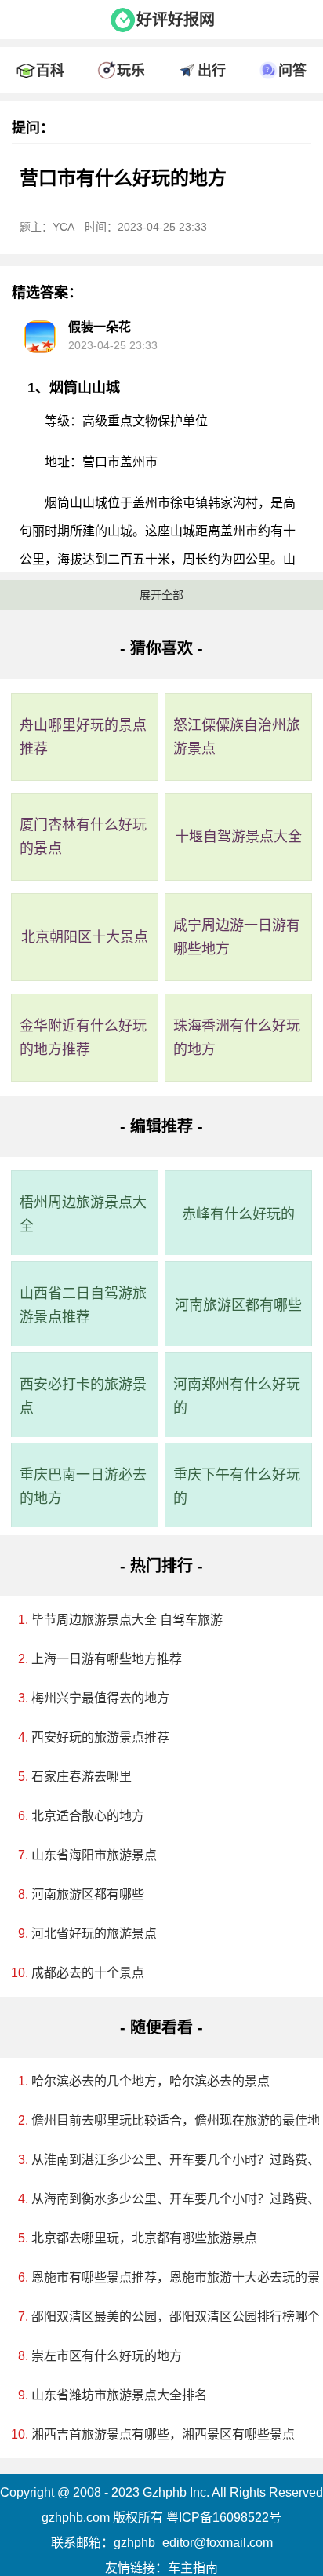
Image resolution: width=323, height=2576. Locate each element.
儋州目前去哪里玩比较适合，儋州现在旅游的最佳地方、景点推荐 (167, 2120)
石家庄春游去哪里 (82, 1777)
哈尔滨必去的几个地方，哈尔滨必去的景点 (151, 2081)
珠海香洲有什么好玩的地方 (237, 1038)
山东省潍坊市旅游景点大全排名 (119, 2395)
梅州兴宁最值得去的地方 (100, 1698)
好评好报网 (176, 20)
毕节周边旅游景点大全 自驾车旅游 (127, 1620)
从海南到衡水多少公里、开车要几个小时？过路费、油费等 (167, 2199)
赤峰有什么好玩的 (238, 1214)
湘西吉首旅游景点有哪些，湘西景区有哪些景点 (163, 2434)
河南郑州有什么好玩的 (237, 1396)
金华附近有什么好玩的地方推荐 (83, 1038)
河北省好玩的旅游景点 (94, 1934)
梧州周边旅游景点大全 (83, 1214)
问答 (292, 71)
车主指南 (193, 2568)
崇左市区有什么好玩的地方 (107, 2356)
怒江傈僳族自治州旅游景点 (237, 737)
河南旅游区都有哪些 (238, 1305)
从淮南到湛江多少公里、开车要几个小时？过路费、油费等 (167, 2160)
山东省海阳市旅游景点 (94, 1855)
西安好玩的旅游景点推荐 (100, 1737)
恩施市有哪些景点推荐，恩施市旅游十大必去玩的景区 (167, 2277)
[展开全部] (161, 43)
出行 (212, 71)
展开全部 (161, 595)
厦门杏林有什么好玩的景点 (83, 837)
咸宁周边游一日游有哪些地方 (237, 937)
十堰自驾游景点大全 (238, 837)
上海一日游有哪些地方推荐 (107, 1659)
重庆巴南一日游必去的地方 (83, 1487)
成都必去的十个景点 (88, 1973)
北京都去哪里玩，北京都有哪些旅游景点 (144, 2238)
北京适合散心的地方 (88, 1816)
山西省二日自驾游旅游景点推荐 (83, 1305)
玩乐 (131, 71)
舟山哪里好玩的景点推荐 (83, 737)
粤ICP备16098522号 (224, 2518)
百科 (50, 71)
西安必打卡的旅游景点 (83, 1396)
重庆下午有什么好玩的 (237, 1487)
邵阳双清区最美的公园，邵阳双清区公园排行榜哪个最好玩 (167, 2317)
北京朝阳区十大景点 (85, 937)
